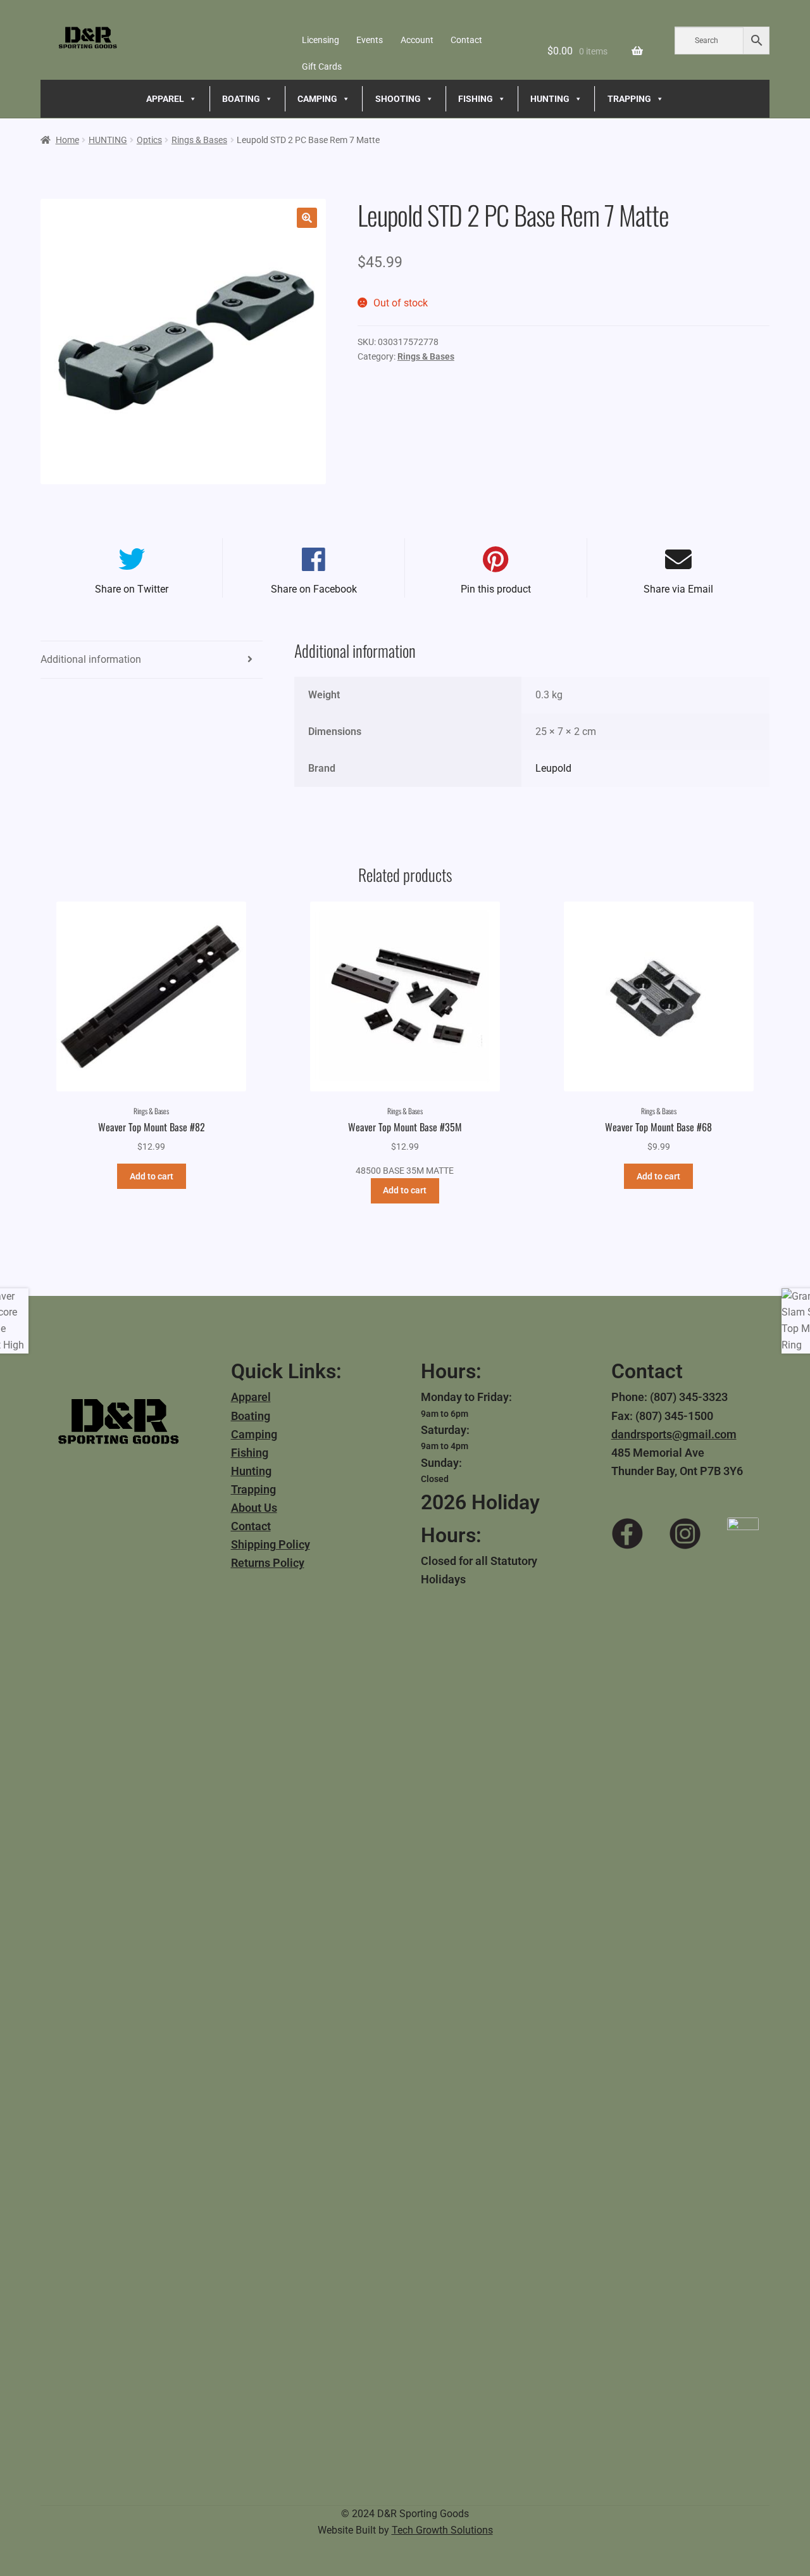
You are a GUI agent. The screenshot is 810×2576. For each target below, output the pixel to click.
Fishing (250, 1453)
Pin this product (496, 589)
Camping (254, 1434)
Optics (149, 140)
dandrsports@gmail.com (674, 1434)
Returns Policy (268, 1563)
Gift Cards (322, 66)
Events (370, 40)
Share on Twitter (132, 589)
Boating (251, 1416)
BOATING (241, 99)
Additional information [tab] (91, 659)
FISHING (476, 99)
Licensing (321, 40)
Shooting (398, 99)
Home (67, 140)
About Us (254, 1508)
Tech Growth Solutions (442, 2530)
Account (417, 40)
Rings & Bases (199, 140)
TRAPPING (629, 99)
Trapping (253, 1489)
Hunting (251, 1471)
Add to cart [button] (152, 1176)
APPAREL (165, 99)
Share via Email (678, 589)
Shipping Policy (271, 1544)
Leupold (553, 768)
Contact (466, 40)
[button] (307, 218)
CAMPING (317, 99)
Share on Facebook (314, 589)
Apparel (251, 1397)
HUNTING (550, 99)
